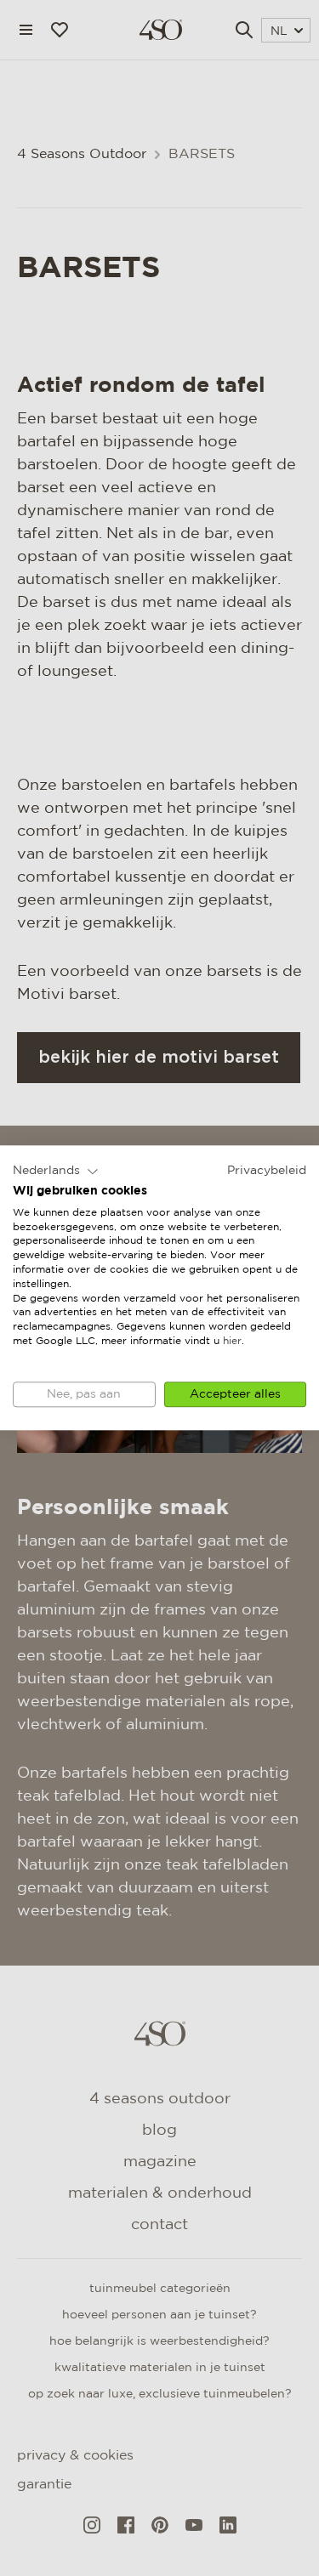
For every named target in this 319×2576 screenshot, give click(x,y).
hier (232, 1341)
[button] (56, 1172)
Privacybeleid (267, 1171)
